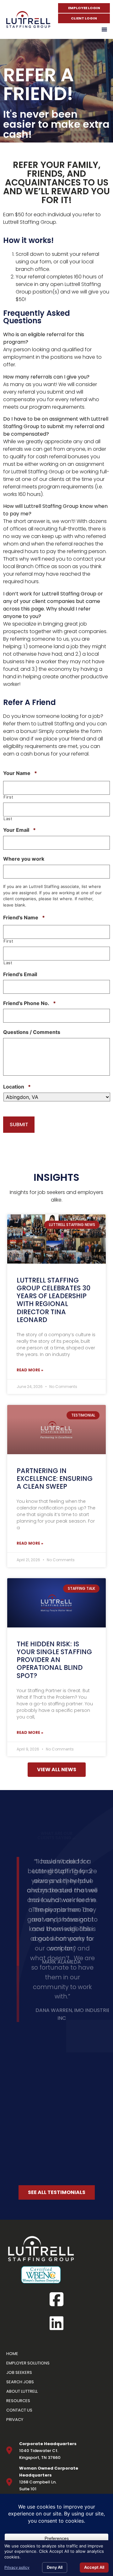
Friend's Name (24, 917)
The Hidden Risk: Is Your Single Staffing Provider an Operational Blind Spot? (54, 1660)
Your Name (20, 773)
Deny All (55, 2567)
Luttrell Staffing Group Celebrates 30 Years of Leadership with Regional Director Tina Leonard (54, 1300)
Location (17, 1087)
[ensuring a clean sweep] (56, 1430)
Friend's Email (20, 974)
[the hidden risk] (56, 1603)
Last (8, 819)
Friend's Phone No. (30, 1003)
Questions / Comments (32, 1032)
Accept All (94, 2567)
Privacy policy (17, 2567)
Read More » (30, 1370)
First (8, 797)
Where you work (24, 859)
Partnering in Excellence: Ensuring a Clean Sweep (55, 1479)
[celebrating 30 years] (56, 1239)
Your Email (19, 830)
